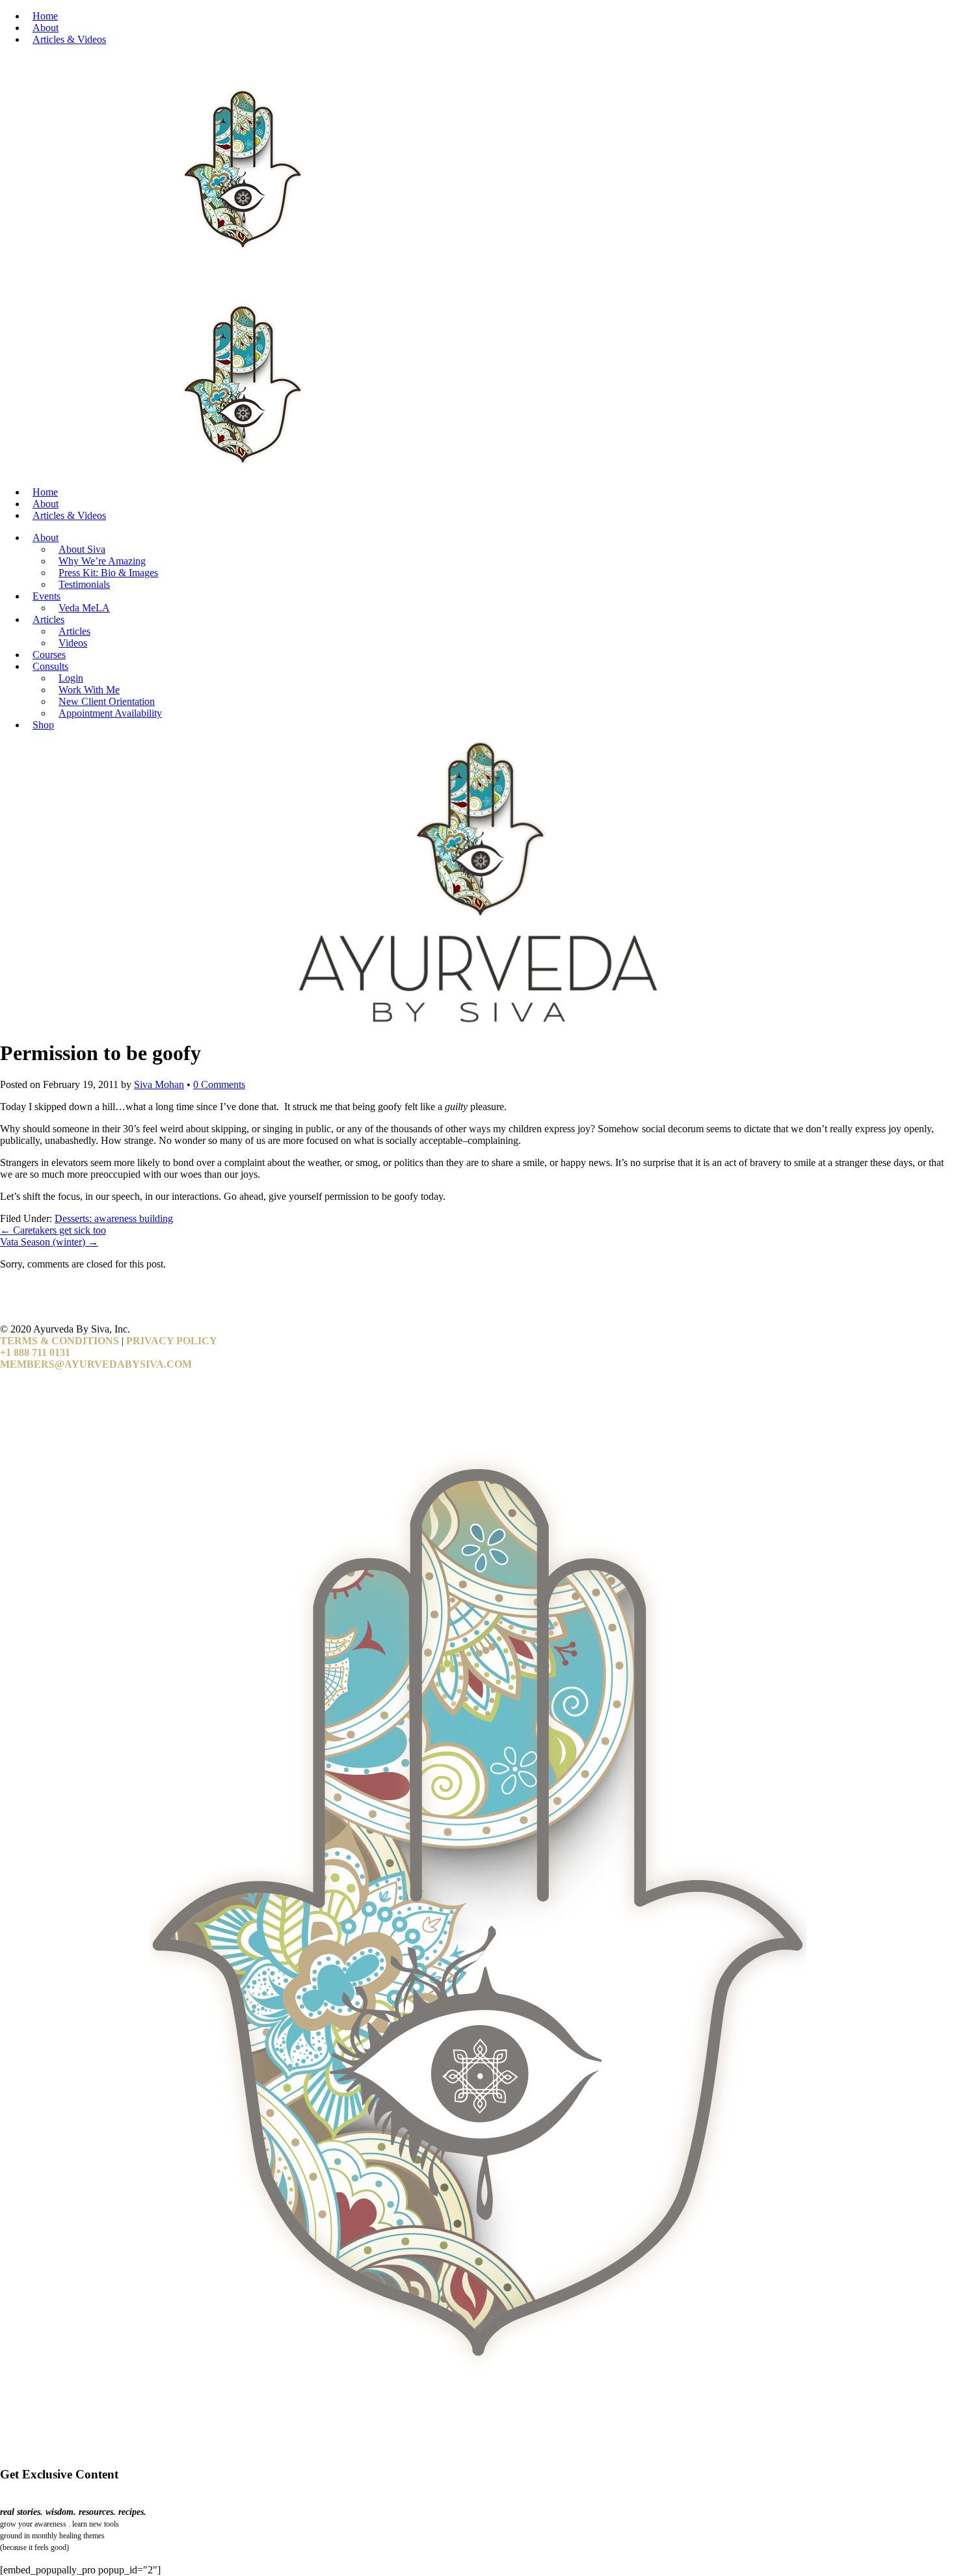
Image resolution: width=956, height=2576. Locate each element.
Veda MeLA (84, 608)
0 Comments (219, 1084)
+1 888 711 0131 (35, 1352)
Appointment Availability (110, 713)
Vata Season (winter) (49, 1242)
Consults (50, 666)
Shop (43, 725)
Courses (49, 655)
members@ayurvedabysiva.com (96, 1364)
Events (46, 596)
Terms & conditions (60, 1341)
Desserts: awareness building (114, 1218)
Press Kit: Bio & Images (108, 573)
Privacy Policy (172, 1341)
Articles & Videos (69, 39)
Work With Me (89, 690)
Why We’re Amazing (102, 561)
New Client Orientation (107, 701)
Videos (73, 643)
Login (71, 678)
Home (45, 16)
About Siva (82, 549)
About (46, 28)
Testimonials (84, 584)
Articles (48, 619)
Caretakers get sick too (53, 1230)
